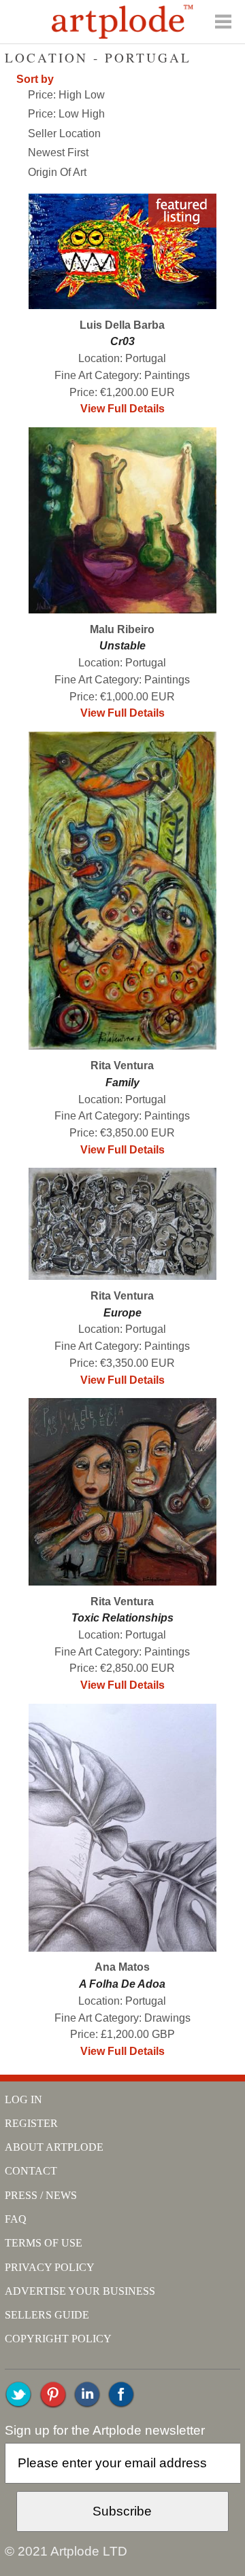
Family (122, 1083)
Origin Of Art (57, 172)
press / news (41, 2195)
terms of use (44, 2243)
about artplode (54, 2147)
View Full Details (122, 409)
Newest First (58, 153)
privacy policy (50, 2267)
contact (31, 2171)
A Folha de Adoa (122, 1984)
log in (23, 2099)
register (31, 2123)
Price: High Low (66, 95)
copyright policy (58, 2339)
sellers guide (47, 2315)
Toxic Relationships (122, 1618)
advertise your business (80, 2291)
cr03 (122, 341)
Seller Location (64, 133)
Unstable (122, 646)
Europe (122, 1313)
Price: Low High (66, 114)
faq (16, 2219)
